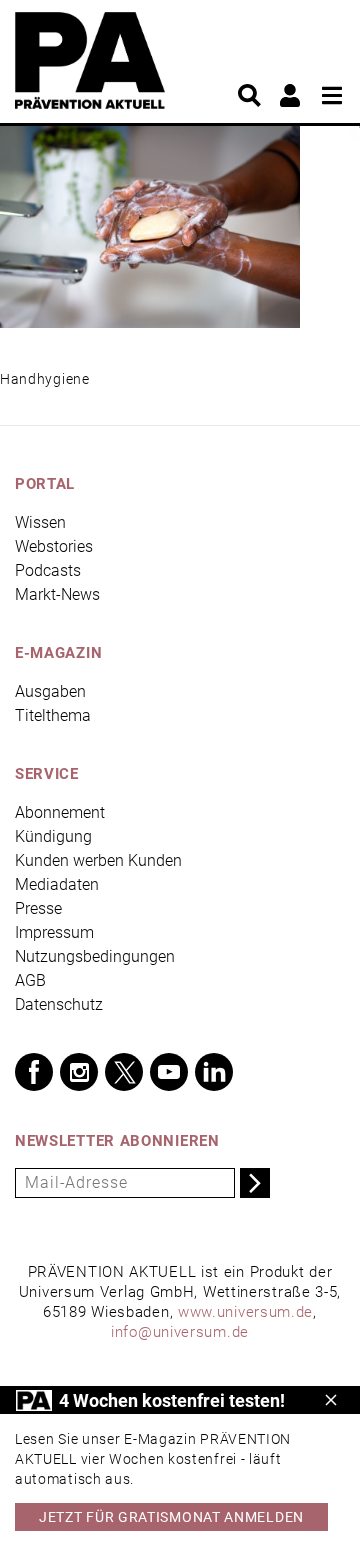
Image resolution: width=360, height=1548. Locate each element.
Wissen (40, 522)
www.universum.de (245, 1312)
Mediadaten (57, 884)
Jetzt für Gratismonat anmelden (171, 1517)
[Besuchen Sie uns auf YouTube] (169, 1072)
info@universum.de (180, 1332)
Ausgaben (50, 691)
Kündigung (53, 836)
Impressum (54, 932)
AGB (30, 980)
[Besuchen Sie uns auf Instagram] (79, 1072)
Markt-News (57, 594)
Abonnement (60, 812)
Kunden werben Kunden (98, 860)
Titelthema (53, 715)
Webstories (54, 546)
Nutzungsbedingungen (95, 956)
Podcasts (48, 570)
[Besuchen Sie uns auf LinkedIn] (214, 1072)
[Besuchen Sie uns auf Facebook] (34, 1072)
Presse (38, 908)
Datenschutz (59, 1004)
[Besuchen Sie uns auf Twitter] (124, 1072)
